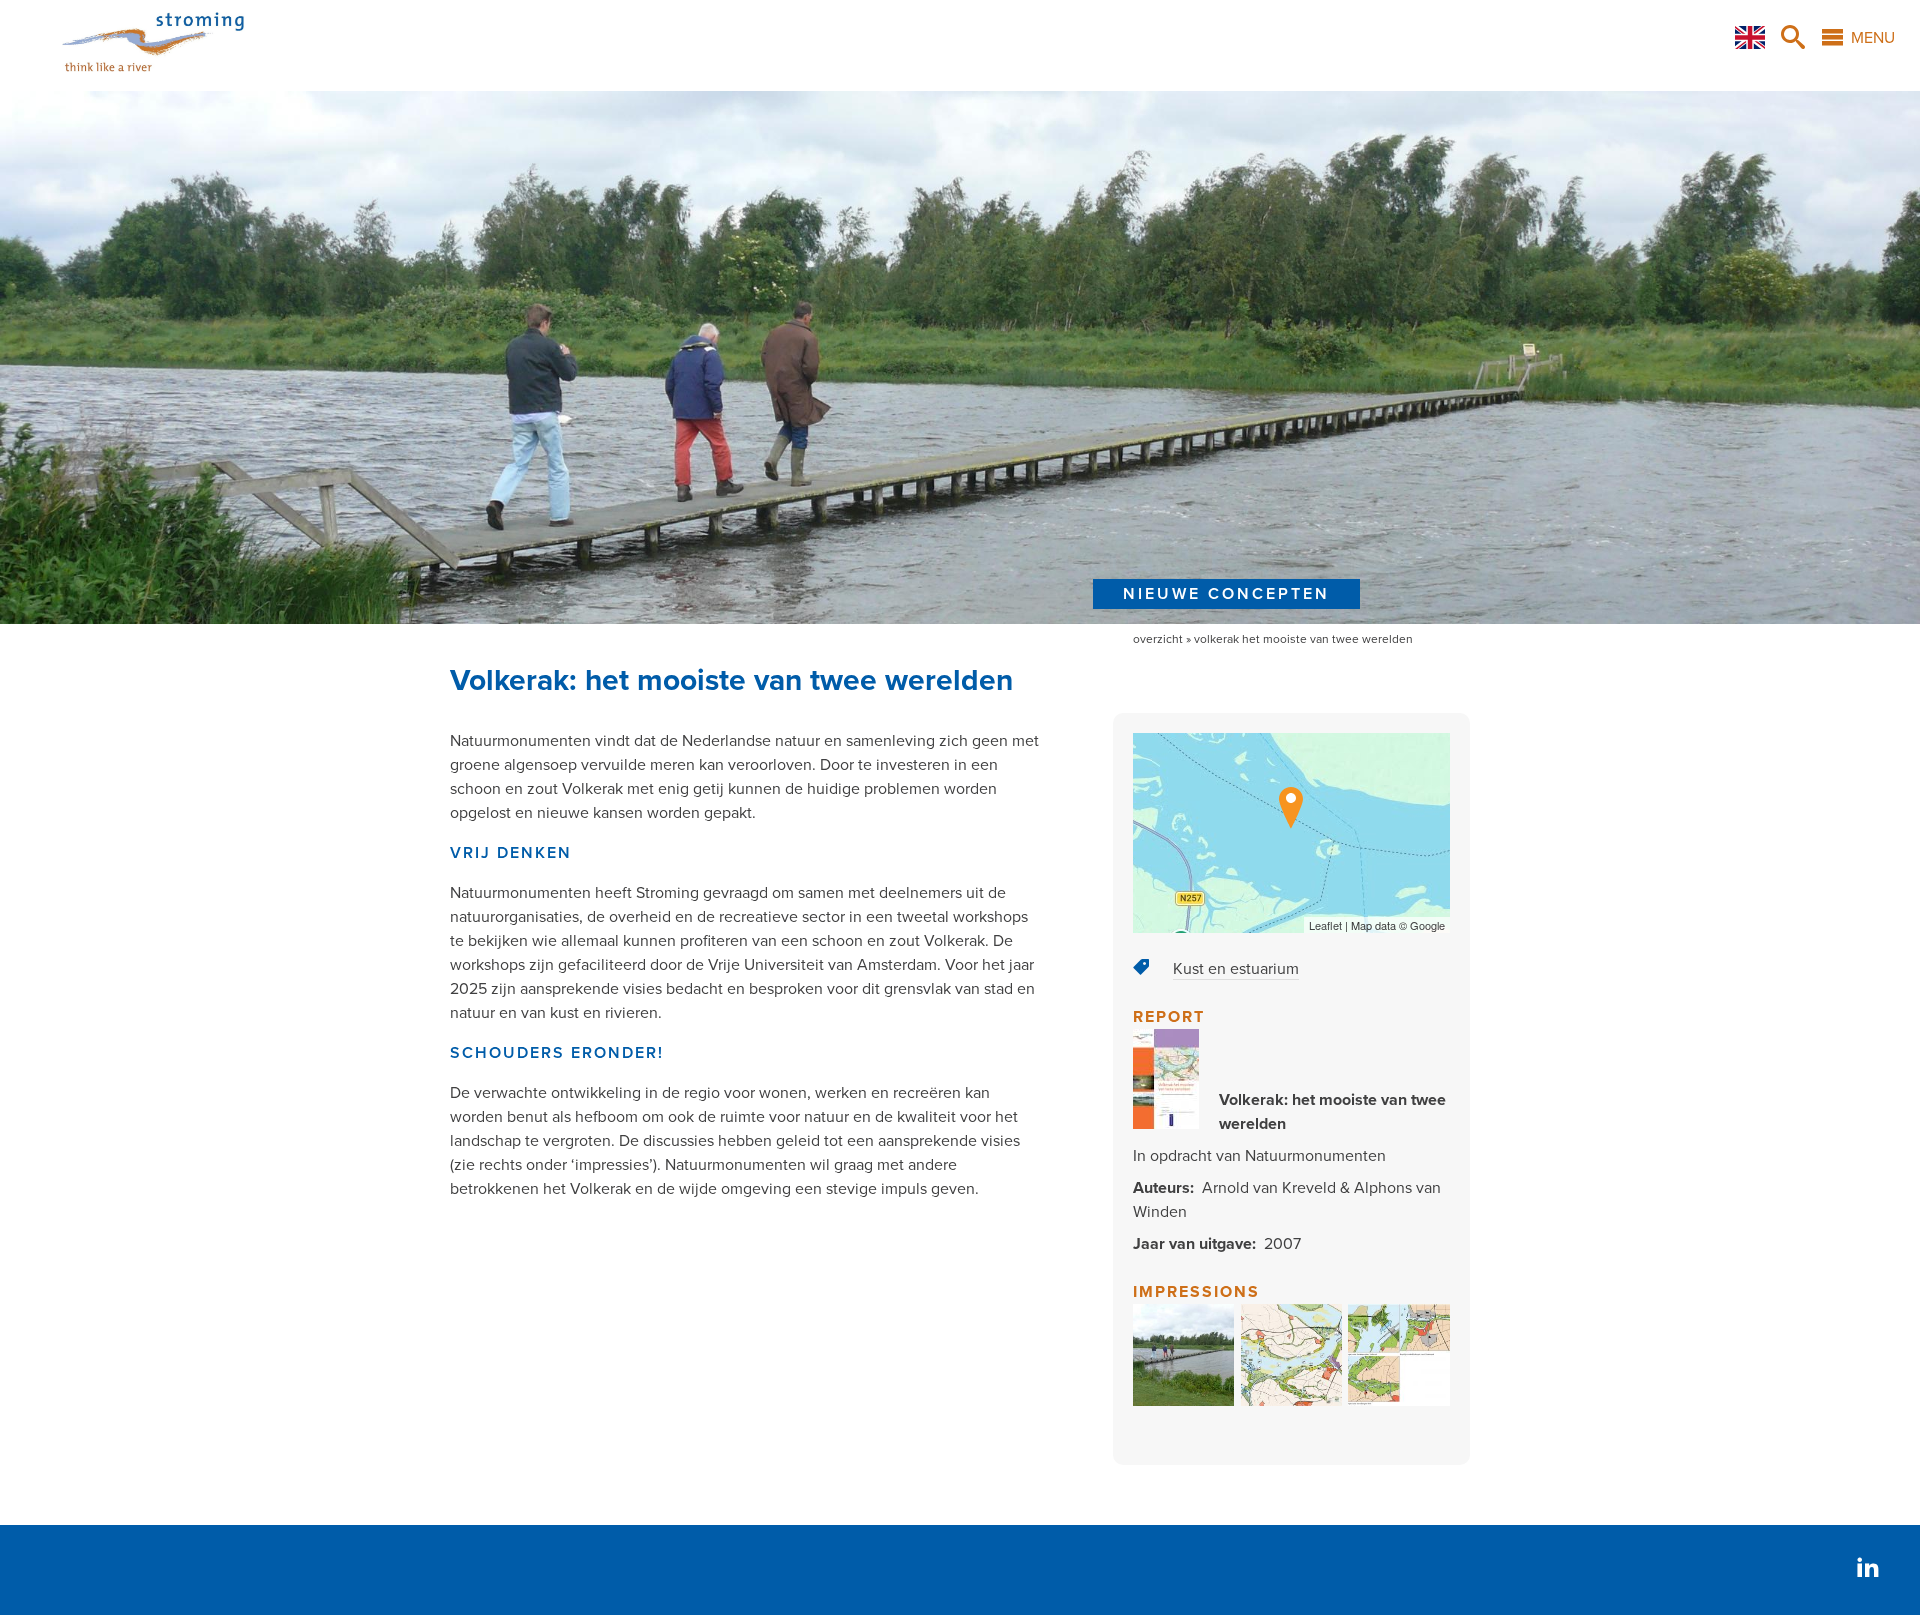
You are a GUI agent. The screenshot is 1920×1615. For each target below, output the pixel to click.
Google (1427, 925)
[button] (1184, 1401)
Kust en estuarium (1236, 969)
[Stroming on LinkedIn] (1868, 1569)
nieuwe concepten (1226, 594)
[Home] (128, 79)
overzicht (1158, 639)
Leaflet (1325, 925)
